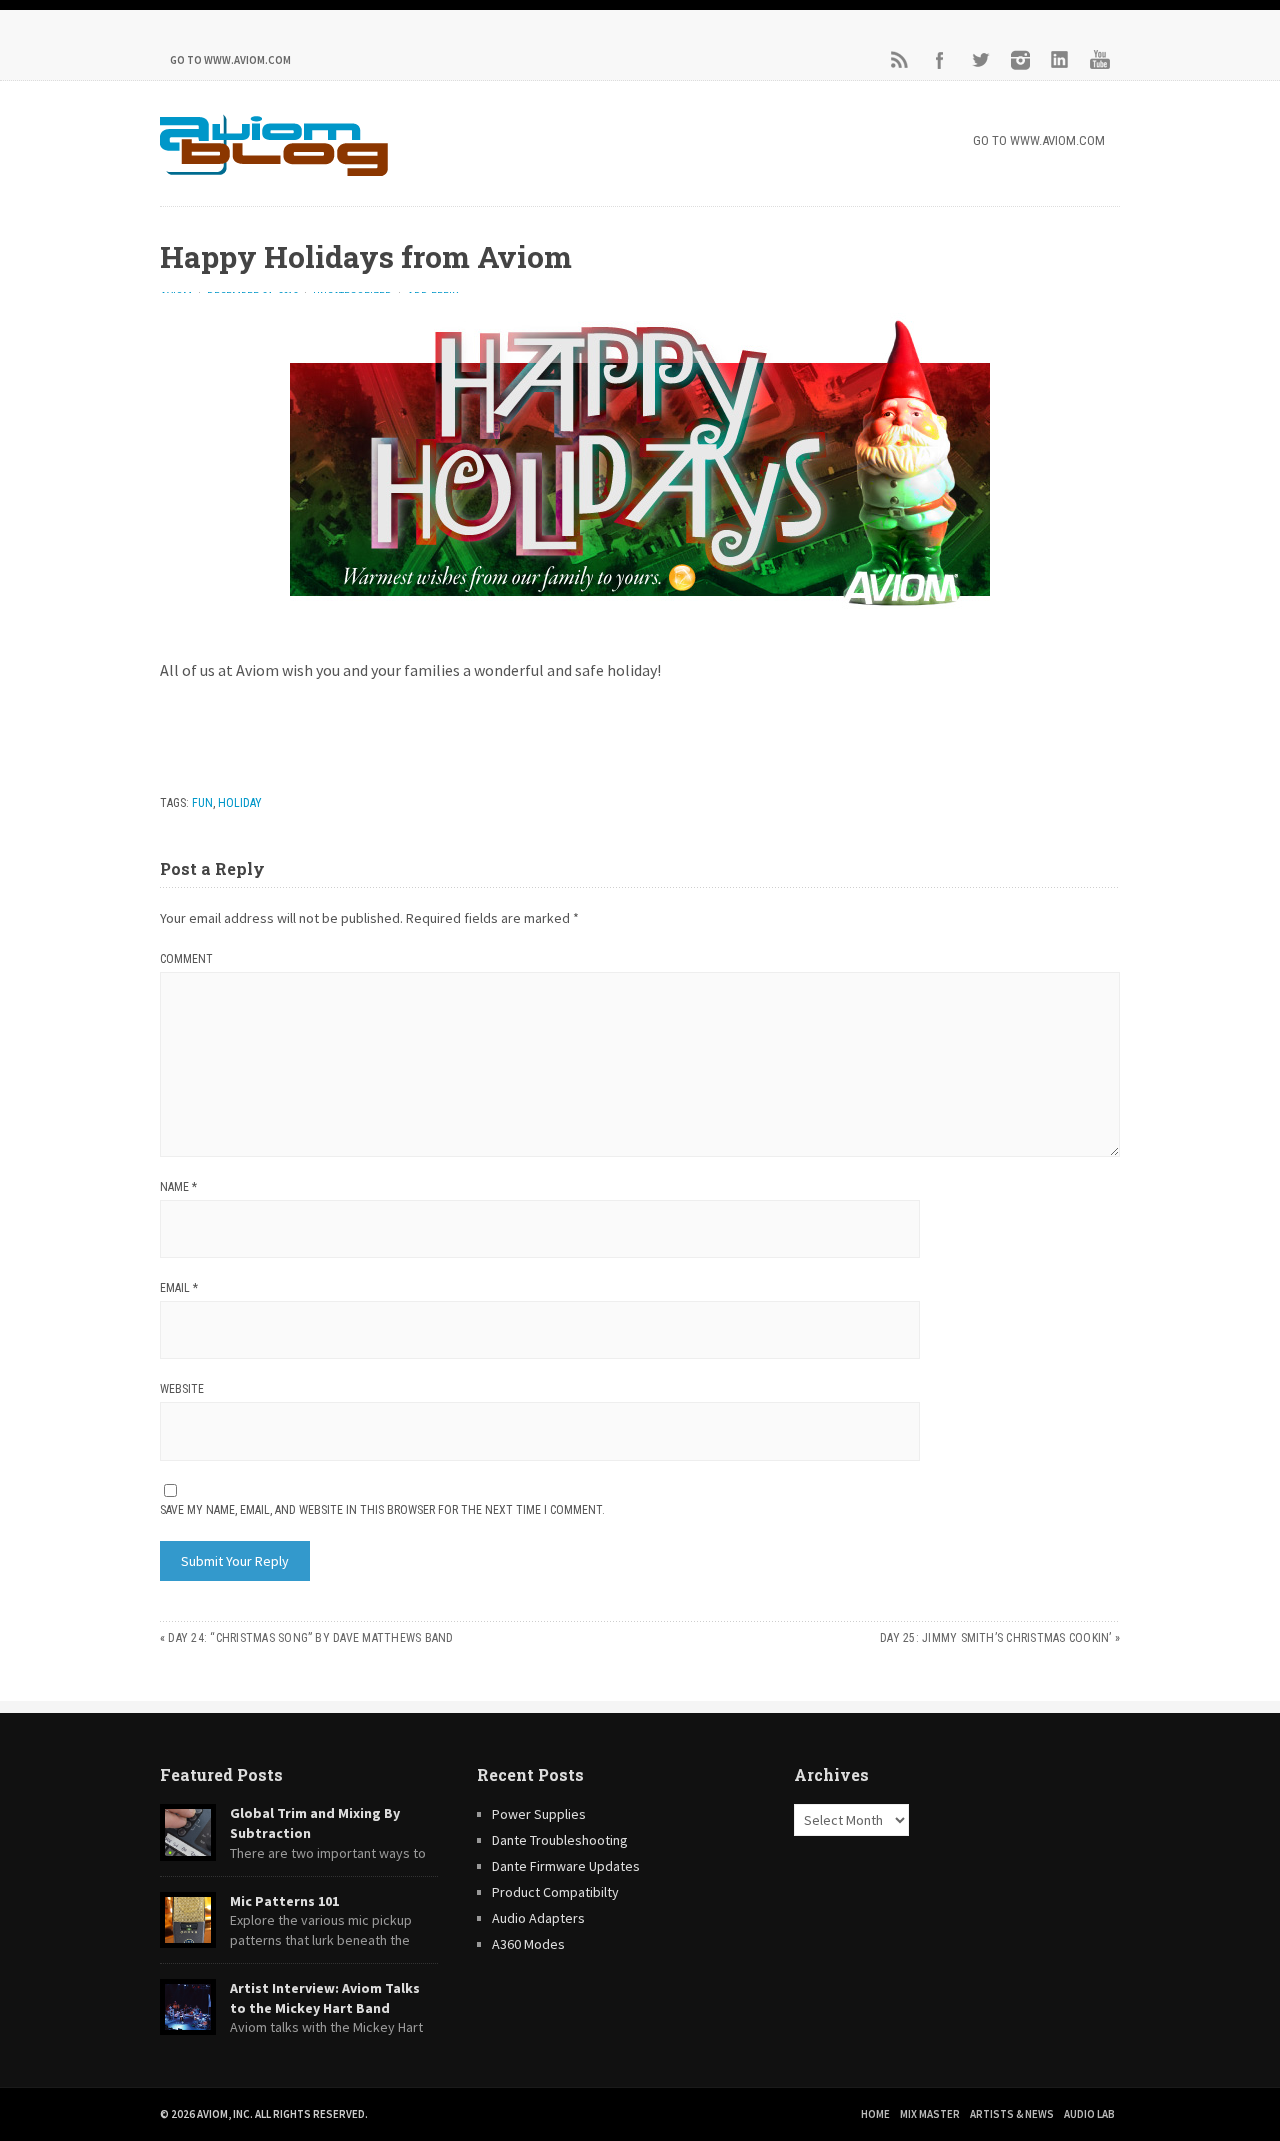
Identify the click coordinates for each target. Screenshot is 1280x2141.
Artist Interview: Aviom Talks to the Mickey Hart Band (325, 1998)
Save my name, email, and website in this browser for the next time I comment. (382, 1510)
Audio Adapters (538, 1918)
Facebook (940, 60)
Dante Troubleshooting (560, 1840)
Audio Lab (1089, 2114)
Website (182, 1389)
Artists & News (1012, 2114)
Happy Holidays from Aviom (366, 256)
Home (875, 2114)
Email (179, 1288)
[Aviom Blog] (274, 170)
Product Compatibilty (555, 1892)
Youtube (1100, 60)
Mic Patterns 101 (284, 1901)
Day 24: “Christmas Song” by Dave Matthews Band (310, 1638)
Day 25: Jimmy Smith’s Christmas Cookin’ (995, 1638)
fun (202, 803)
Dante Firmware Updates (566, 1866)
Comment (186, 959)
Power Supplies (539, 1814)
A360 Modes (528, 1944)
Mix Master (930, 2114)
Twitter (980, 60)
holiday (240, 803)
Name (178, 1187)
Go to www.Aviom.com (230, 60)
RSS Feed (900, 60)
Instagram (1020, 60)
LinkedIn (1060, 60)
